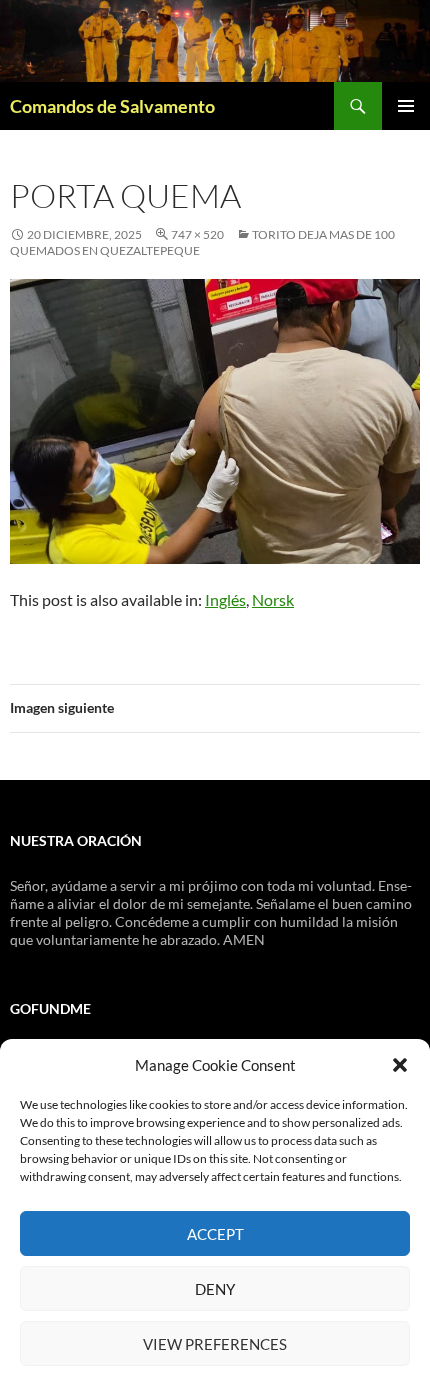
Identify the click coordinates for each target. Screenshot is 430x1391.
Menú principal (406, 106)
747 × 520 (197, 234)
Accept (215, 1234)
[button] (400, 1065)
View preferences (215, 1344)
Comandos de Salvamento (112, 106)
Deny (215, 1289)
